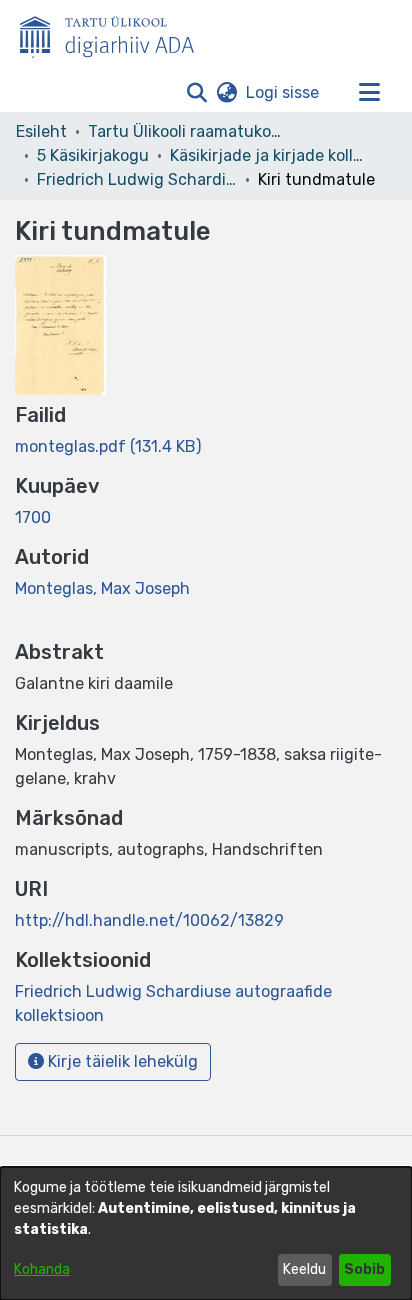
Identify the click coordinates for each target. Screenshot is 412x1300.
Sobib (364, 1269)
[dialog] (206, 1233)
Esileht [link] (41, 131)
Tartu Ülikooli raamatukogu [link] (188, 131)
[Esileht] (115, 33)
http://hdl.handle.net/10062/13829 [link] (149, 920)
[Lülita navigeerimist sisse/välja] (369, 93)
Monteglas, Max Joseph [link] (102, 588)
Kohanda (42, 1269)
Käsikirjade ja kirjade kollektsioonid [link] (270, 155)
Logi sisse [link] (283, 92)
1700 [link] (33, 517)
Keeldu (304, 1269)
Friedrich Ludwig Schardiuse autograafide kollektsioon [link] (137, 179)
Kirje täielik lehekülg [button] (121, 1061)
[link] (108, 446)
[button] (196, 93)
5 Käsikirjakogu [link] (93, 155)
